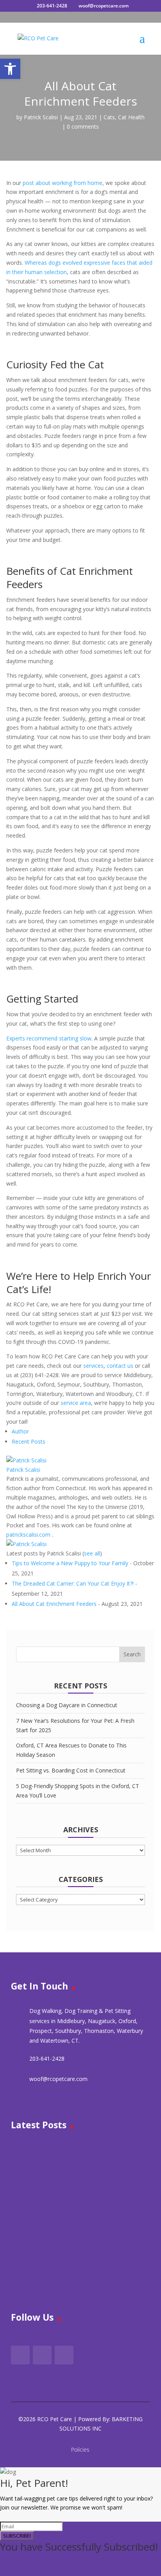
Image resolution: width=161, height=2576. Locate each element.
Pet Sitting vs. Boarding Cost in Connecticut (71, 1770)
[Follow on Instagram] (42, 2355)
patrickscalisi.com (28, 1535)
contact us (119, 1366)
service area (75, 1403)
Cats (109, 117)
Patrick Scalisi (41, 117)
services (93, 1366)
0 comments (83, 126)
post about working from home (62, 183)
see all (92, 1553)
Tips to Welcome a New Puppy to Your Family (70, 1563)
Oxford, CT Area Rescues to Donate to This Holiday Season (94, 2271)
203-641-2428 (52, 6)
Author (20, 1431)
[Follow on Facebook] (20, 2355)
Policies (80, 2450)
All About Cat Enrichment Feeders (54, 1604)
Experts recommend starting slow (49, 1038)
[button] (10, 69)
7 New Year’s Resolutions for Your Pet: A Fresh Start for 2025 (95, 2215)
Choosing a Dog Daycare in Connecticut (67, 1705)
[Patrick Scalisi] (26, 1460)
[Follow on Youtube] (64, 2355)
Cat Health (131, 117)
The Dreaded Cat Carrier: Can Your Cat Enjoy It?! (73, 1583)
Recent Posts (29, 1441)
